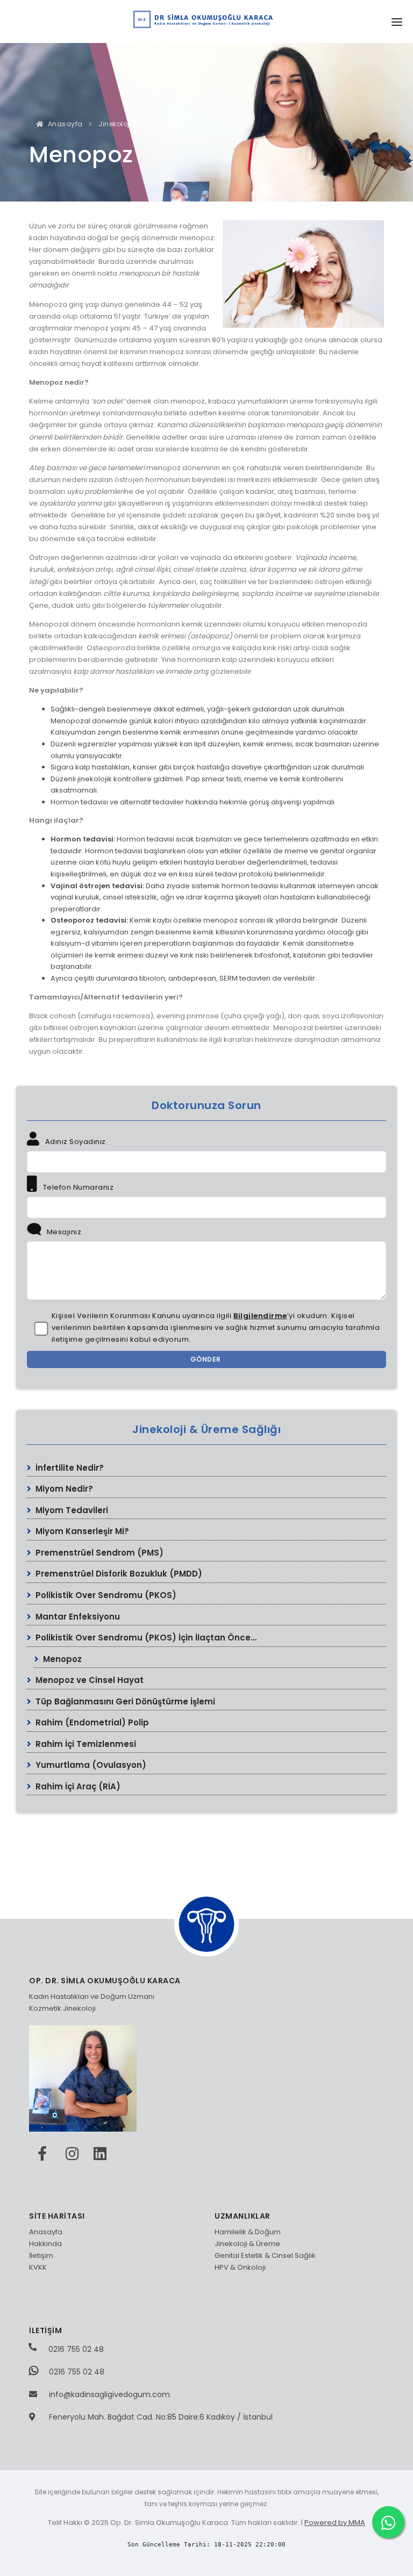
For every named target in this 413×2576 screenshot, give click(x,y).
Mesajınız (63, 1232)
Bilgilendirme (260, 1316)
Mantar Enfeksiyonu (77, 1617)
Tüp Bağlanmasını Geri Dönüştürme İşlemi (124, 1701)
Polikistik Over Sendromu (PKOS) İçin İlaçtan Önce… (145, 1638)
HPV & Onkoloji (240, 2267)
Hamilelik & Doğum (248, 2232)
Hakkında (45, 2244)
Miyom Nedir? (63, 1489)
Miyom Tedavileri (71, 1510)
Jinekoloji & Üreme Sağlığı (143, 124)
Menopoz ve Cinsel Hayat (88, 1680)
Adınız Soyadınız (74, 1142)
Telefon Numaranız (77, 1187)
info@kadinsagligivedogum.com (109, 2394)
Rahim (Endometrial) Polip (91, 1722)
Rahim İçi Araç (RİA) (77, 1786)
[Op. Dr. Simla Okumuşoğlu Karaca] (206, 18)
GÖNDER (207, 1359)
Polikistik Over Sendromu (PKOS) (105, 1595)
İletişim (41, 2255)
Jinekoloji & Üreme (247, 2244)
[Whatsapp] (388, 2522)
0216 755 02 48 (75, 2349)
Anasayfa (64, 124)
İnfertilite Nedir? (69, 1468)
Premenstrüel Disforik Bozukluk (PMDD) (118, 1574)
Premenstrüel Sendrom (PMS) (98, 1553)
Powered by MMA (335, 2523)
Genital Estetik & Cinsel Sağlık (265, 2255)
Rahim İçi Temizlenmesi (85, 1744)
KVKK (38, 2267)
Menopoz (61, 1659)
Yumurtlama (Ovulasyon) (90, 1765)
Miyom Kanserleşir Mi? (81, 1531)
